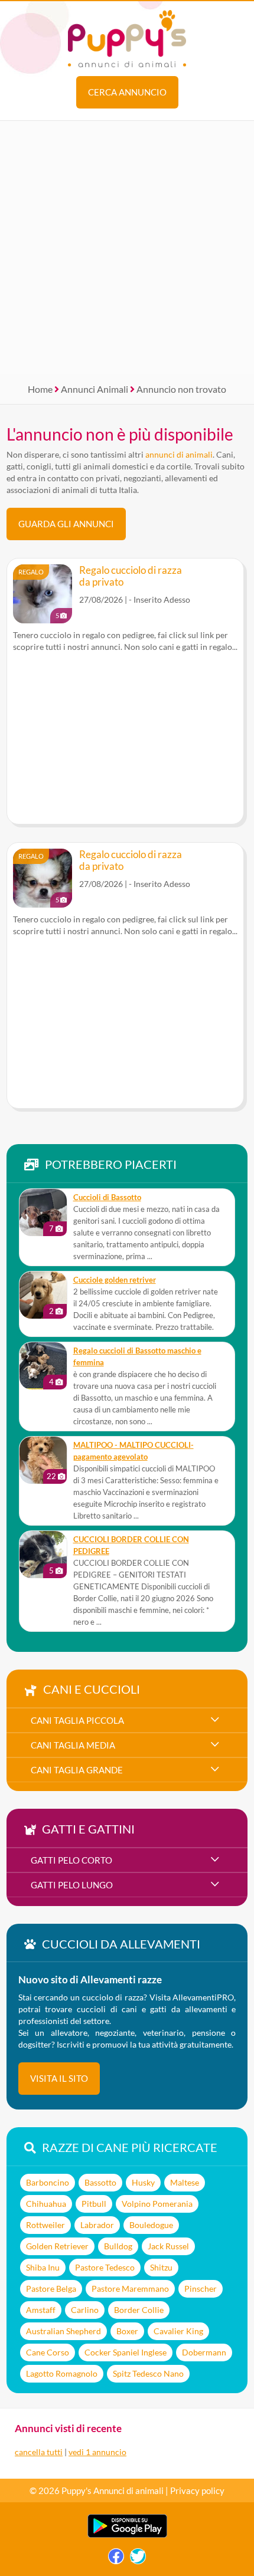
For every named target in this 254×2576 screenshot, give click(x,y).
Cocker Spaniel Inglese (126, 2352)
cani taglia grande (77, 1770)
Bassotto (100, 2182)
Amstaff (41, 2310)
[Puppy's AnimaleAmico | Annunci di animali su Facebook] (116, 2559)
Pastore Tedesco (105, 2267)
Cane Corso (48, 2352)
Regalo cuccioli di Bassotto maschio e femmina (137, 1357)
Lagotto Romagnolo (62, 2373)
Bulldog (118, 2246)
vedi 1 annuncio (97, 2452)
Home (40, 389)
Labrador (97, 2225)
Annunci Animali (95, 389)
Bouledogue (151, 2225)
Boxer (127, 2331)
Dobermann (204, 2352)
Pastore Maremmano (130, 2288)
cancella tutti (39, 2452)
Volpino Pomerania (157, 2204)
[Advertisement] (127, 248)
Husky (143, 2182)
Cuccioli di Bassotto (107, 1197)
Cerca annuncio (127, 92)
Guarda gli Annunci (66, 524)
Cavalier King (178, 2331)
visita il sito (59, 2078)
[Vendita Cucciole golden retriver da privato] (43, 1295)
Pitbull (94, 2204)
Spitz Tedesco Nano (148, 2373)
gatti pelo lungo (72, 1885)
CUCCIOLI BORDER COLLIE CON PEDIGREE (131, 1545)
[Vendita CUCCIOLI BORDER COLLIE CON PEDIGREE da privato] (43, 1555)
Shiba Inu (43, 2267)
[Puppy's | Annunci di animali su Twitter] (138, 2559)
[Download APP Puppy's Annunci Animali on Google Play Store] (127, 2535)
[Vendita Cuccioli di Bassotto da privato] (43, 1213)
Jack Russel (168, 2246)
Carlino (85, 2310)
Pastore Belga (51, 2288)
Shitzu (161, 2267)
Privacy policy (197, 2490)
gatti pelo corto (71, 1860)
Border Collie (139, 2310)
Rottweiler (45, 2225)
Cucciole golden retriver (115, 1280)
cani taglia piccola (77, 1720)
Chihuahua (46, 2204)
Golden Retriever (57, 2246)
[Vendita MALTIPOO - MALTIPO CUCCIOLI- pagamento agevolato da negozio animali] (43, 1460)
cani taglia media (73, 1745)
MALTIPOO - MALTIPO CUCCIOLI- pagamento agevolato (133, 1451)
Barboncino (48, 2182)
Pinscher (201, 2288)
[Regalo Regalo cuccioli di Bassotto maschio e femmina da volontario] (43, 1366)
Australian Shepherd (63, 2331)
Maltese (185, 2182)
